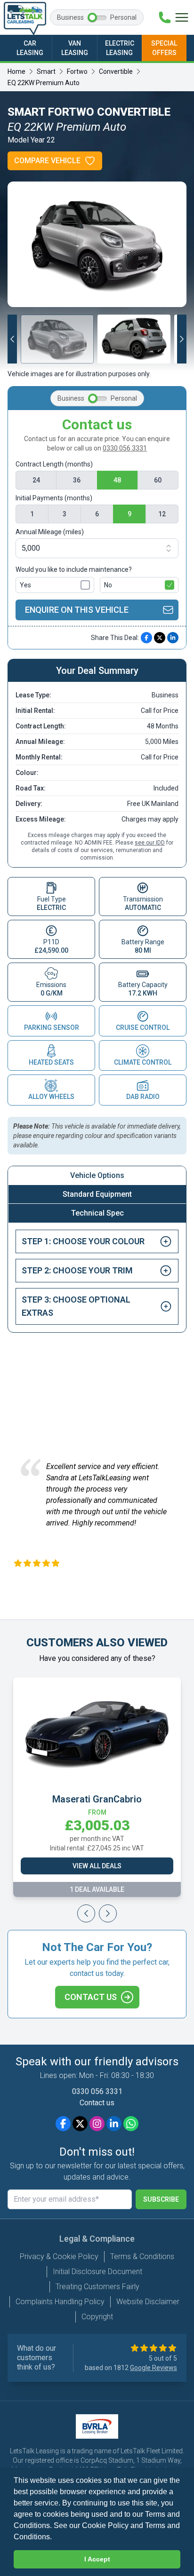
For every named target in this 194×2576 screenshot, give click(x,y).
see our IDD (150, 843)
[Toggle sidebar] (182, 17)
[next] (108, 1584)
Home (16, 71)
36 (77, 480)
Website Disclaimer (148, 2302)
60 (158, 480)
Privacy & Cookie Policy (59, 2256)
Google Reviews (154, 2368)
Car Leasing (30, 48)
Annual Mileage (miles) (50, 532)
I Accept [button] (97, 2559)
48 (117, 480)
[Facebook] (63, 2124)
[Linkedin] (114, 2124)
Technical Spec (97, 1213)
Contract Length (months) (54, 464)
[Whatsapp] (131, 2124)
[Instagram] (97, 2124)
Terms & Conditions (142, 2256)
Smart (46, 71)
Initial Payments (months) (54, 498)
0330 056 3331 (125, 448)
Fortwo (77, 71)
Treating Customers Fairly (97, 2287)
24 (36, 480)
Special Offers (164, 48)
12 (162, 514)
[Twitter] (80, 2124)
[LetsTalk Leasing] (25, 18)
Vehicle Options (97, 1175)
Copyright (97, 2317)
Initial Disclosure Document (97, 2272)
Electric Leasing (120, 48)
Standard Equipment (97, 1194)
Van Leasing (75, 48)
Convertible (116, 71)
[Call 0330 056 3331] (165, 17)
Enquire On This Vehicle (77, 610)
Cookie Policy (105, 2525)
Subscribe (161, 2199)
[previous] (86, 1584)
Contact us (91, 1997)
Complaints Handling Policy (60, 2302)
